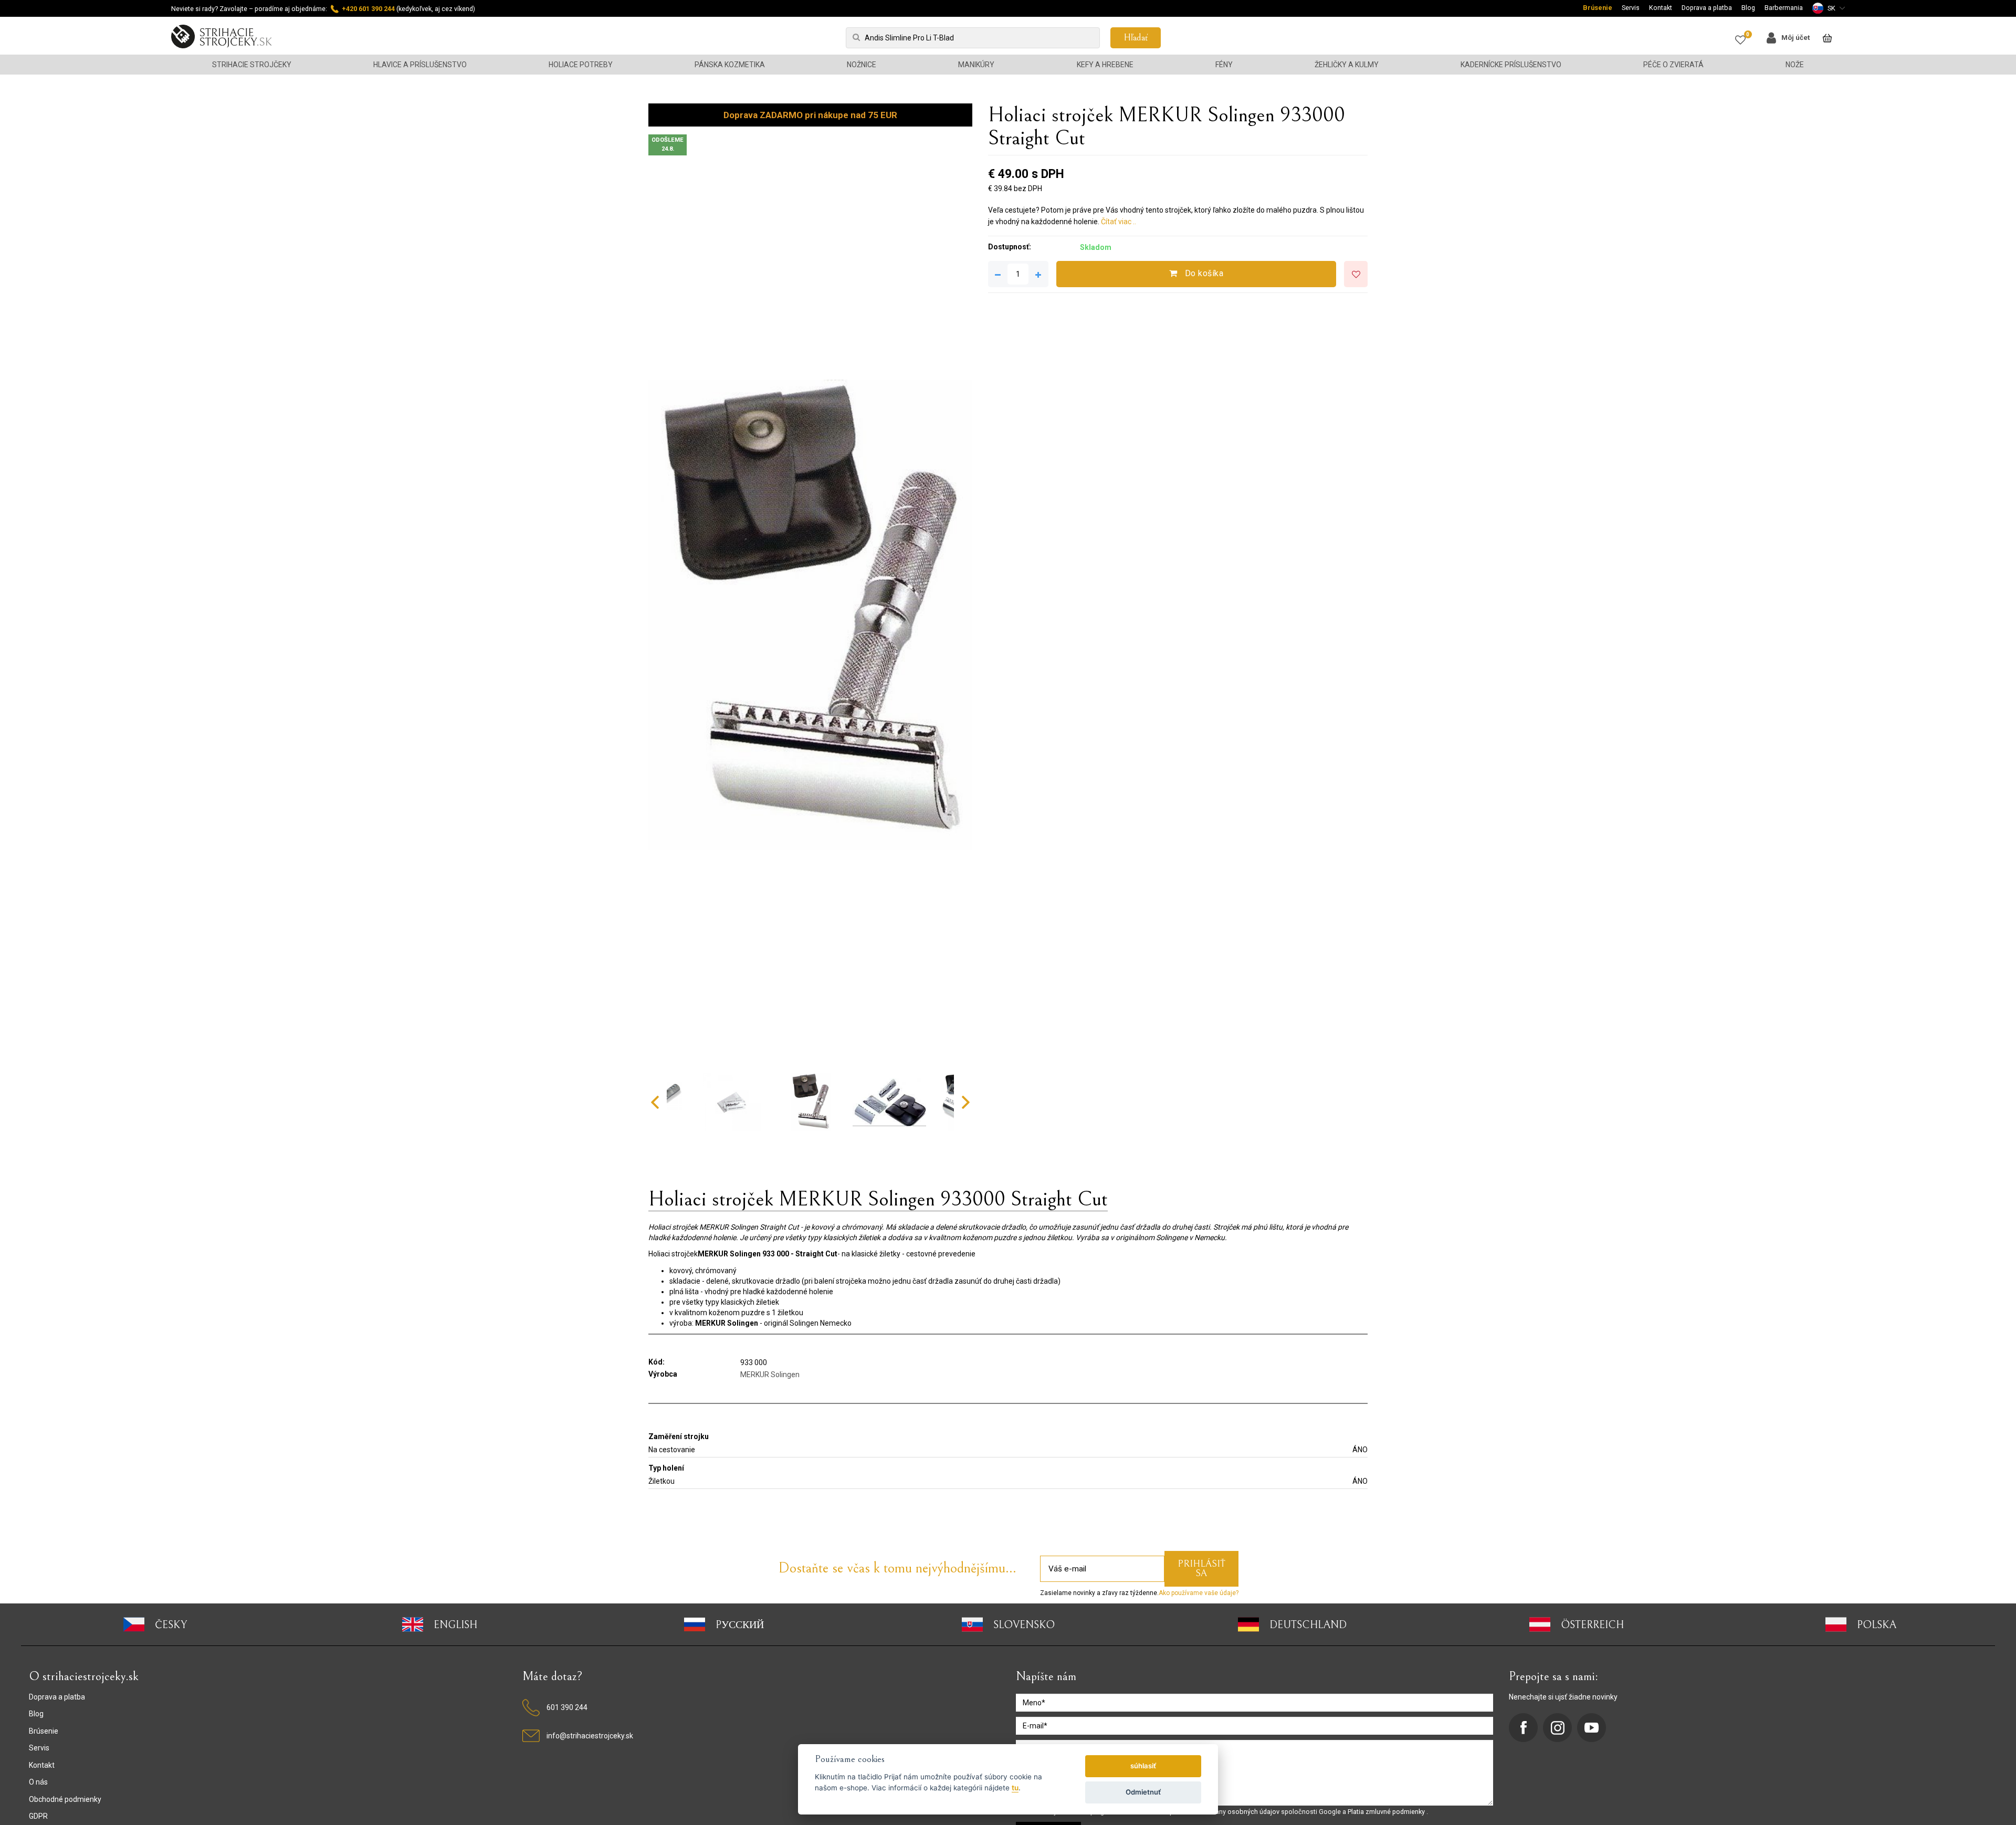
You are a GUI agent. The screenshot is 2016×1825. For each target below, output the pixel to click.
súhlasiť (1143, 1766)
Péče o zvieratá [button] (1673, 65)
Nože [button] (1795, 65)
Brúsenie (1598, 8)
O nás (38, 1782)
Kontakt (1661, 8)
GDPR (38, 1816)
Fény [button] (1224, 65)
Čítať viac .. (1119, 222)
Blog (1748, 8)
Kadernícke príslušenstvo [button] (1511, 65)
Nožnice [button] (862, 65)
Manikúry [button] (976, 65)
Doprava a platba (1707, 8)
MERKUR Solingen (770, 1375)
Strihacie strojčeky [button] (252, 65)
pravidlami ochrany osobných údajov (1225, 1812)
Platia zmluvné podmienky (1387, 1812)
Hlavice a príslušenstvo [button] (420, 65)
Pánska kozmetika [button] (730, 65)
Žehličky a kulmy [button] (1347, 65)
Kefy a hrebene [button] (1105, 65)
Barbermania (1784, 8)
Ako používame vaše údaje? (1199, 1593)
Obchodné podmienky (65, 1799)
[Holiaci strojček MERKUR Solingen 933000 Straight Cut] (810, 614)
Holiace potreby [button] (581, 65)
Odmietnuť (1143, 1792)
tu (1015, 1788)
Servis (1631, 8)
